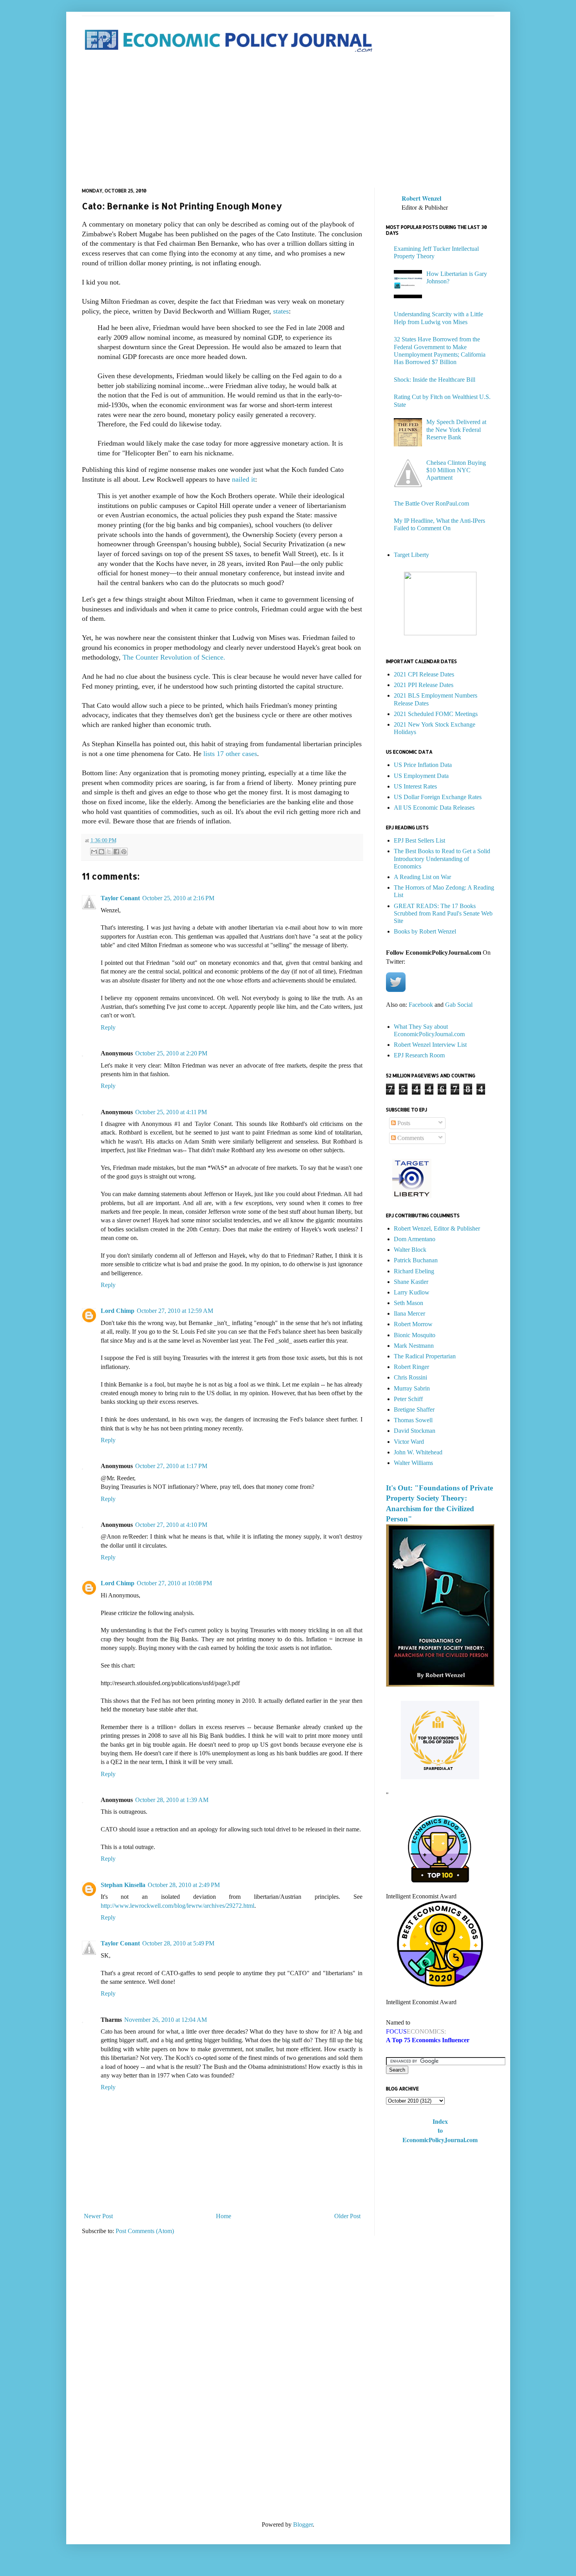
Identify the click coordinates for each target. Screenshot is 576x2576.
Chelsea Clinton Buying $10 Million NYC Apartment (456, 470)
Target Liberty (411, 555)
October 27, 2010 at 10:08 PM (174, 1583)
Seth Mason (408, 1303)
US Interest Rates (415, 786)
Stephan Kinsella (123, 1885)
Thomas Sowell (413, 1420)
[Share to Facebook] (116, 852)
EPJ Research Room (419, 1055)
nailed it (244, 479)
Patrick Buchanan (416, 1260)
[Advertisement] (288, 121)
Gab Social (459, 1005)
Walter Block (410, 1250)
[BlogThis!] (101, 852)
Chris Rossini (410, 1377)
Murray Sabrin (412, 1388)
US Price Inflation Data (423, 765)
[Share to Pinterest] (124, 852)
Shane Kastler (411, 1282)
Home (224, 2216)
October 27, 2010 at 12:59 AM (175, 1311)
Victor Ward (409, 1442)
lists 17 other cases (230, 754)
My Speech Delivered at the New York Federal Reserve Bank (456, 429)
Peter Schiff (408, 1399)
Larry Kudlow (412, 1292)
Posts (403, 1123)
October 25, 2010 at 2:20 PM (171, 1053)
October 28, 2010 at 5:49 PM (178, 1943)
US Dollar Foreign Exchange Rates (438, 797)
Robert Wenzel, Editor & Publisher (437, 1228)
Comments (410, 1138)
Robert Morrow (413, 1324)
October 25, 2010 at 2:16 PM (178, 898)
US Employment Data (421, 776)
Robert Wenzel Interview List (430, 1045)
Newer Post (98, 2216)
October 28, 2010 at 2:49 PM (184, 1885)
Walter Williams (413, 1463)
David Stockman (415, 1431)
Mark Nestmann (414, 1346)
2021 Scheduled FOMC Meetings (436, 714)
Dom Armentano (415, 1239)
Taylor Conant (120, 898)
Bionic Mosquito (415, 1335)
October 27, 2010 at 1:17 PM (171, 1466)
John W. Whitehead (418, 1452)
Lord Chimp (118, 1311)
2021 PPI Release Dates (424, 685)
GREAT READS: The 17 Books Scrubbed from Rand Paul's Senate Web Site (443, 913)
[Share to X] (109, 852)
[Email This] (94, 852)
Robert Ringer (411, 1367)
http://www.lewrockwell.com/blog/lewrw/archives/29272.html (178, 1906)
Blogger (303, 2524)
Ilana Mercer (409, 1313)
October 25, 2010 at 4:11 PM (171, 1112)
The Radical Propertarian (425, 1356)
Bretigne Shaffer (414, 1409)
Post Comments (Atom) (145, 2231)
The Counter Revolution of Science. (174, 657)
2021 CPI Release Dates (424, 674)
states (281, 311)
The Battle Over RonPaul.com (431, 503)
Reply (108, 1027)
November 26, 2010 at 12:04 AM (166, 2020)
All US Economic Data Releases (434, 808)
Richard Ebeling (414, 1271)
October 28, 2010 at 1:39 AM (172, 1800)
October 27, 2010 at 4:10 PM (171, 1525)
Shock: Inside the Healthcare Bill (435, 380)
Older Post (347, 2216)
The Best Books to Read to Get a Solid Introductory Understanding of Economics (442, 858)
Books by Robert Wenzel (425, 931)
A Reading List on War (422, 877)
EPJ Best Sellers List (419, 840)
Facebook (421, 1005)
